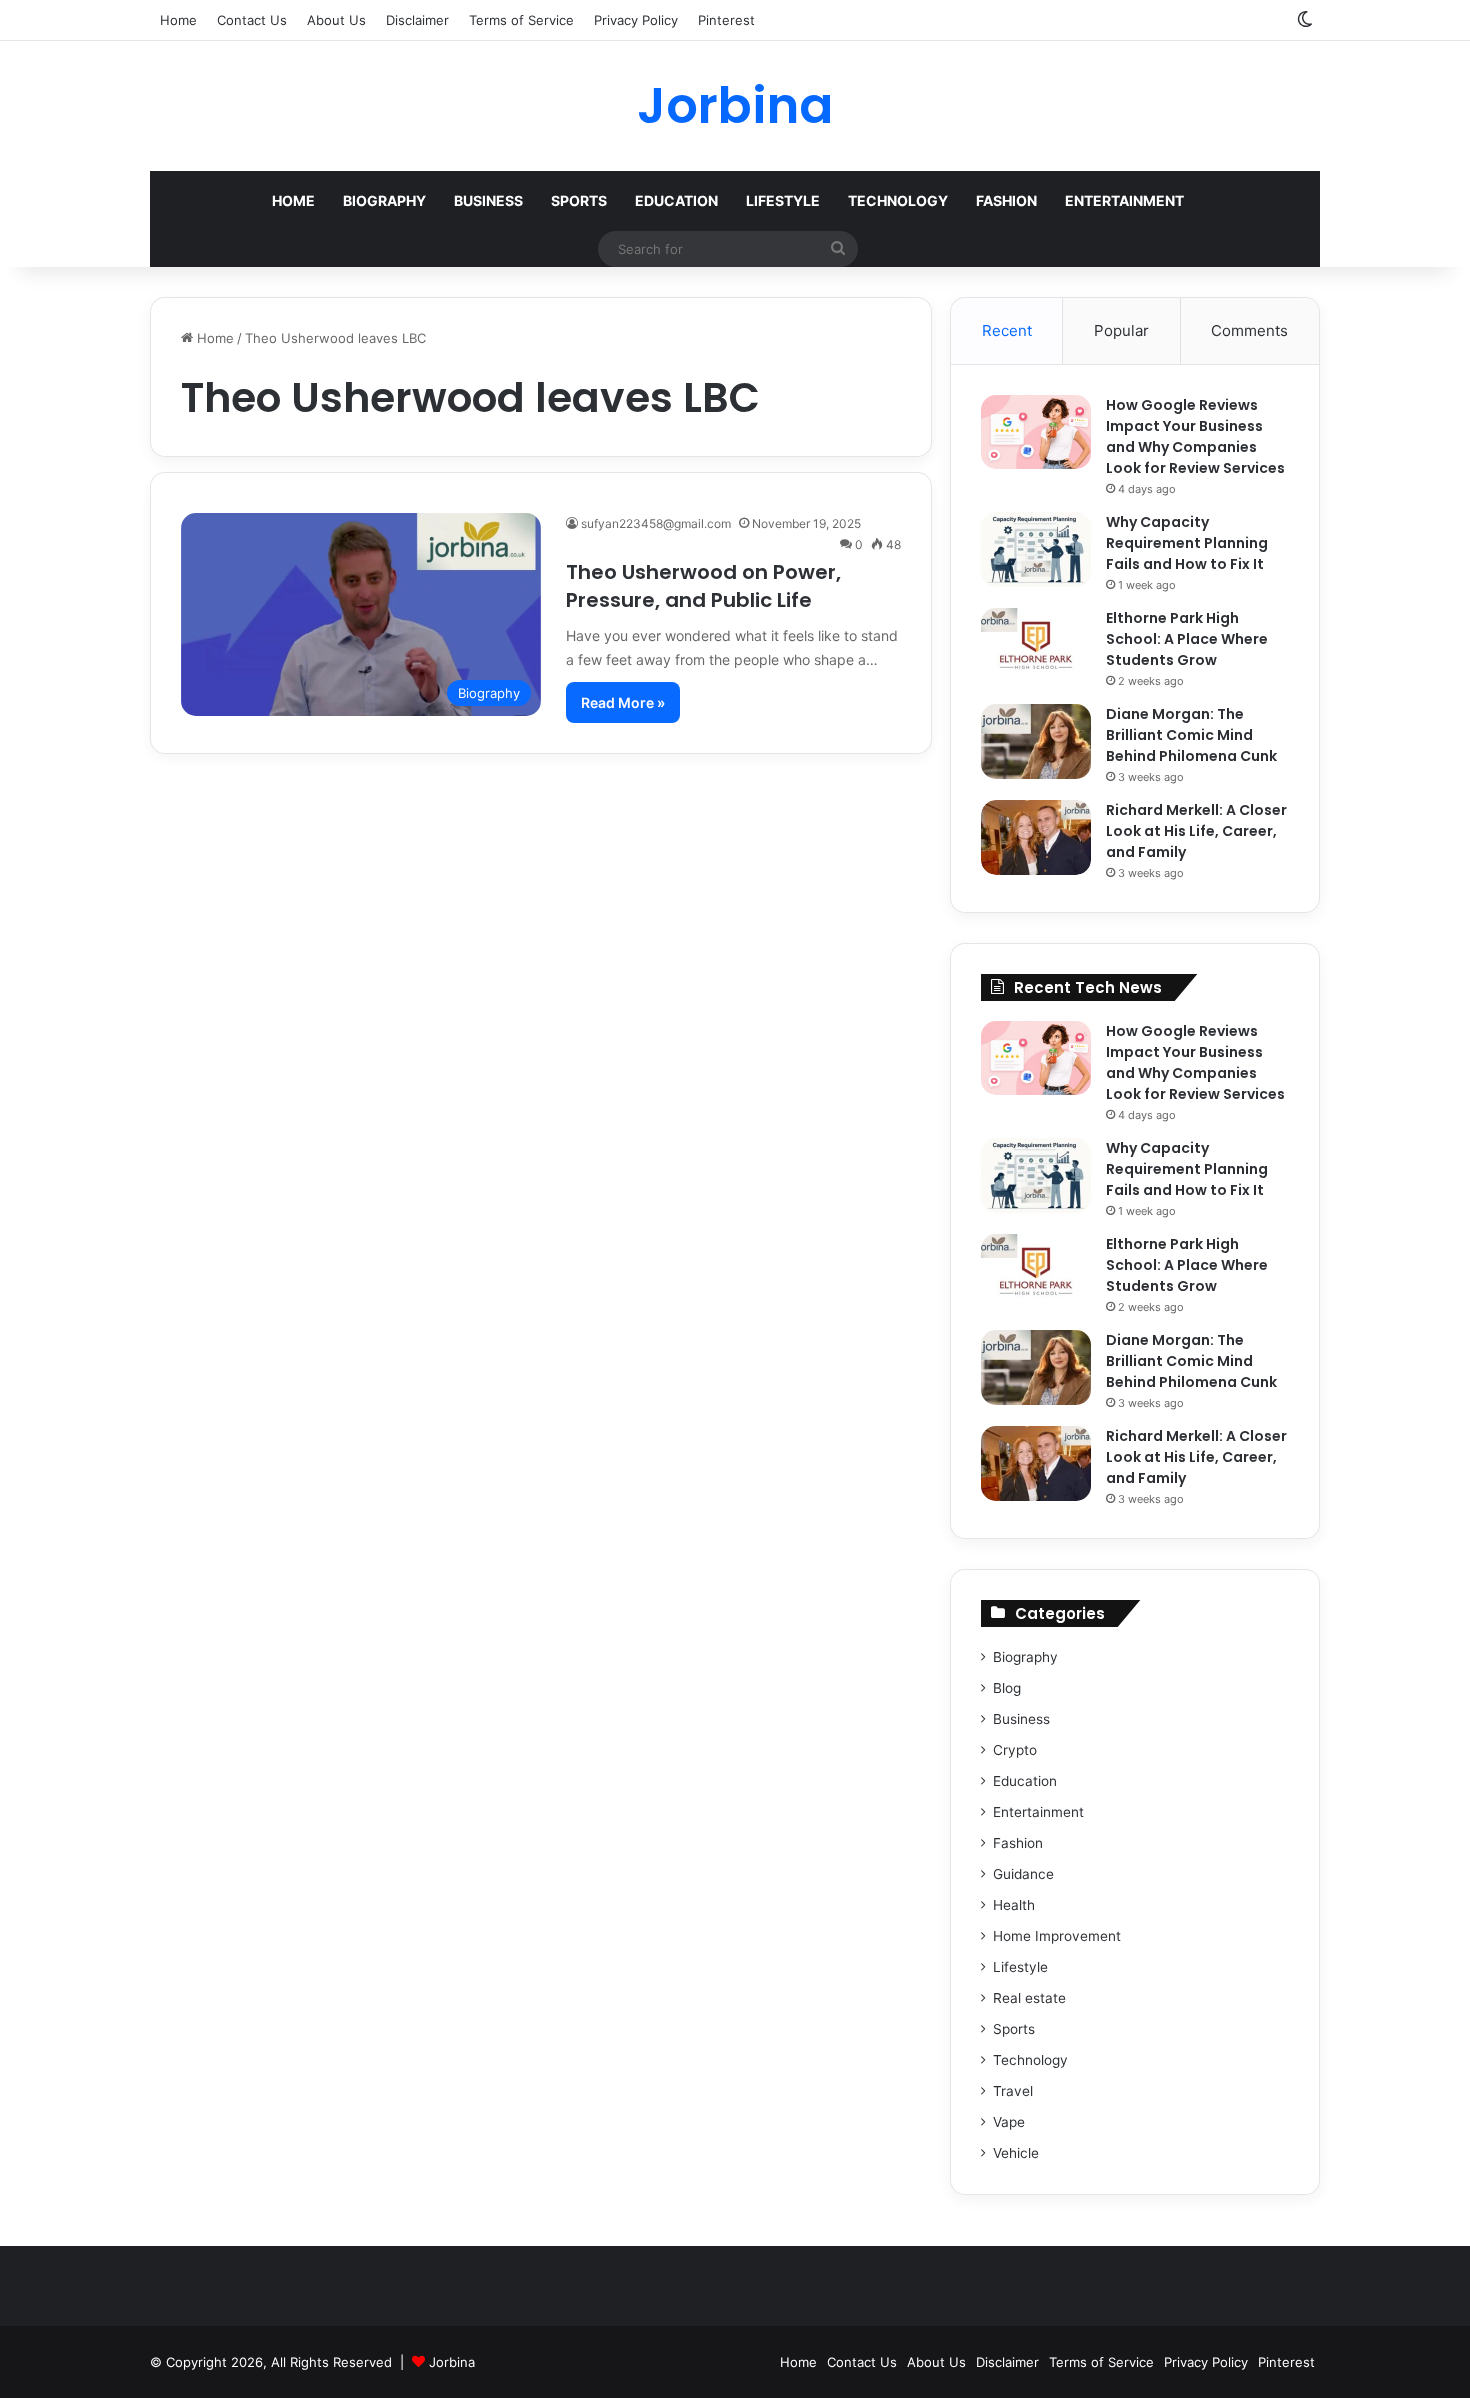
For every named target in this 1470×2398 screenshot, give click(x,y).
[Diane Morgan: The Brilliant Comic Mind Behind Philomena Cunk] (1036, 741)
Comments (1249, 330)
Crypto (1015, 1750)
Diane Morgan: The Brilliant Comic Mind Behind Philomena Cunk (1191, 735)
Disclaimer (417, 20)
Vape (1009, 2122)
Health (1014, 1905)
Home (178, 20)
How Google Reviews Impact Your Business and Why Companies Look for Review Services (1195, 436)
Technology (898, 200)
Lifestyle (783, 200)
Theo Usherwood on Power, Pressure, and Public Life (703, 586)
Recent (1007, 330)
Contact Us (252, 20)
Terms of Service (521, 20)
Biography (384, 200)
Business (488, 200)
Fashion (1006, 200)
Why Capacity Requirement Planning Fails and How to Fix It (1187, 543)
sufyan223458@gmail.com (656, 523)
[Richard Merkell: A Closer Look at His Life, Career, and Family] (1036, 837)
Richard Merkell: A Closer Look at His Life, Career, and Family (1196, 831)
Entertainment (1124, 200)
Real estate (1029, 1998)
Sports (579, 200)
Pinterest (726, 20)
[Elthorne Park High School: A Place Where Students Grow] (1036, 645)
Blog (1007, 1688)
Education (676, 200)
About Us (336, 20)
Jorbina (452, 2362)
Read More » (623, 702)
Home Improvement (1057, 1936)
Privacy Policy (636, 20)
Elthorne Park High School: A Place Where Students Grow (1187, 639)
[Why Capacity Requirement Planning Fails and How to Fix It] (1036, 549)
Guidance (1023, 1874)
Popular (1121, 330)
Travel (1013, 2091)
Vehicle (1016, 2153)
